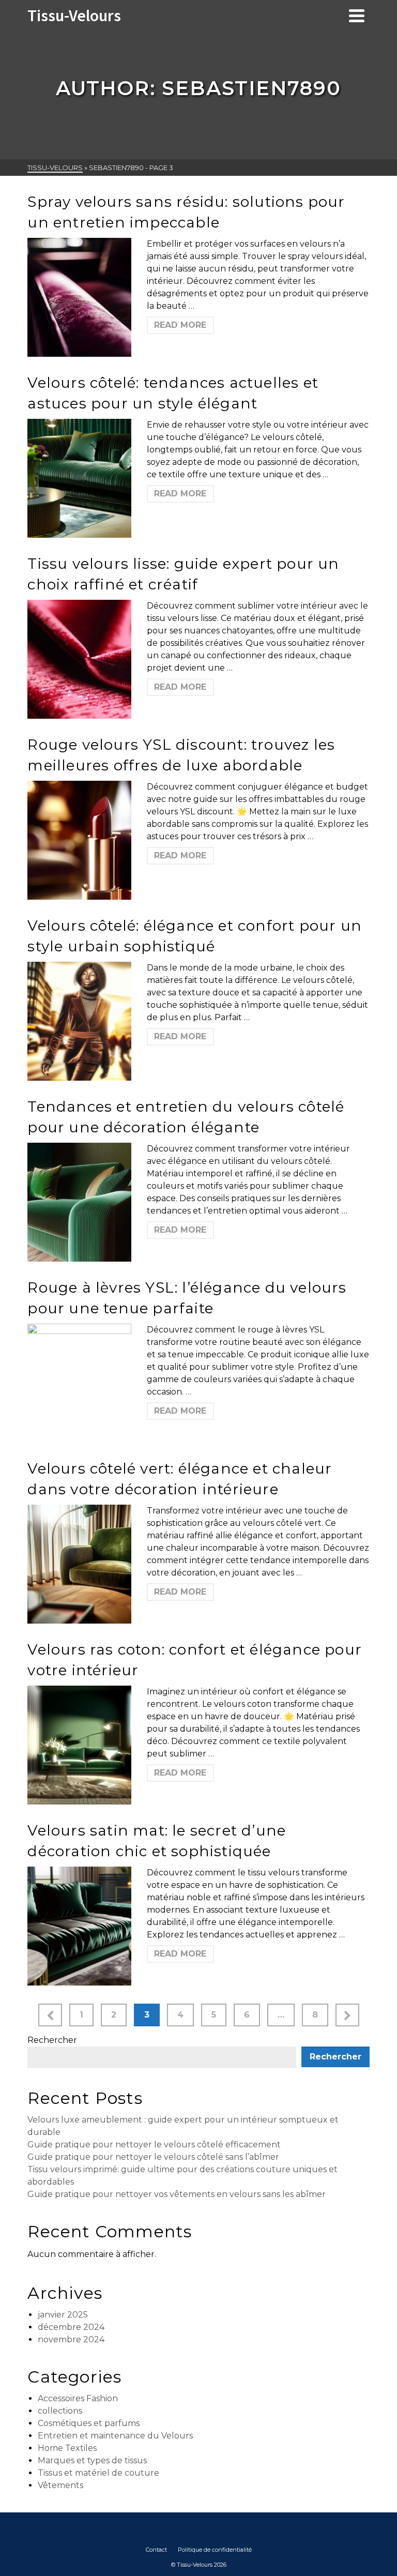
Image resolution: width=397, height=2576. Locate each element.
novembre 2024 (71, 2339)
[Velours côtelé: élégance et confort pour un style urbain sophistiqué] (79, 1021)
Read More (180, 325)
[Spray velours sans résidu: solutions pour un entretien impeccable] (79, 297)
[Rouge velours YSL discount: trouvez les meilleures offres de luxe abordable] (79, 840)
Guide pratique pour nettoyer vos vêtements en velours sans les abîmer (177, 2194)
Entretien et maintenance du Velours (115, 2436)
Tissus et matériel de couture (98, 2473)
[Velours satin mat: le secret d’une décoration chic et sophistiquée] (79, 1926)
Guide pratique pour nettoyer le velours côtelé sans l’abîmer (153, 2157)
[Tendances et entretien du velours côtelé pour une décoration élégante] (79, 1202)
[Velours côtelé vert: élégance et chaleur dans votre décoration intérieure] (79, 1564)
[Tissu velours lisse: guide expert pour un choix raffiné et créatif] (79, 659)
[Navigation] (357, 16)
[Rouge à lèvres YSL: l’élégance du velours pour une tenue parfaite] (79, 1383)
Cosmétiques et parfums (89, 2423)
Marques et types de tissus (92, 2460)
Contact (156, 2550)
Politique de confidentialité (215, 2550)
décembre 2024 (71, 2327)
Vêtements (60, 2485)
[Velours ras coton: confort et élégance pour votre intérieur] (79, 1745)
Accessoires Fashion (78, 2398)
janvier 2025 (63, 2315)
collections (60, 2411)
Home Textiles (67, 2448)
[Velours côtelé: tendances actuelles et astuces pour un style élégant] (79, 478)
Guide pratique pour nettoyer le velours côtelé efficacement (154, 2145)
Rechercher (52, 2040)
